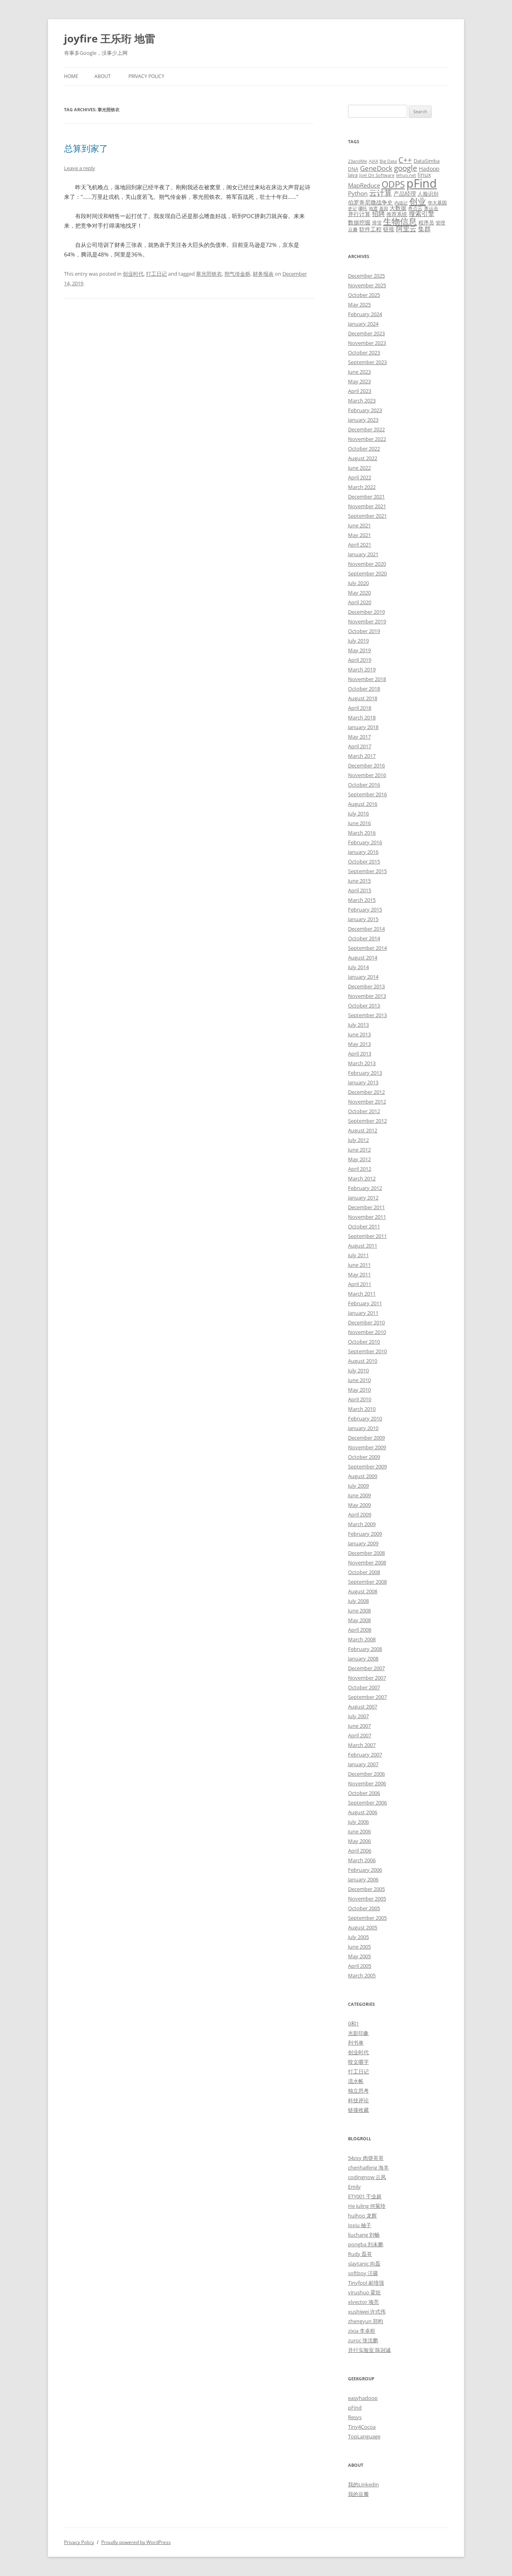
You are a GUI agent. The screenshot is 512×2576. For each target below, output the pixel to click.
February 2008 (365, 1649)
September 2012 (367, 1121)
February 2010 (365, 1418)
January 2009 (363, 1543)
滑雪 (377, 222)
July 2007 (358, 1716)
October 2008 (364, 1572)
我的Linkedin (363, 2484)
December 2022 (366, 429)
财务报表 (263, 274)
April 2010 (360, 1399)
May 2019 (359, 650)
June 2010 (359, 1380)
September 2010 (367, 1351)
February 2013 (365, 1073)
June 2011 (359, 1265)
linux (424, 175)
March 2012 (362, 1178)
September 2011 (367, 1236)
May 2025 (359, 304)
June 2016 (359, 823)
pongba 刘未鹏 (366, 2244)
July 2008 (358, 1601)
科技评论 (358, 2100)
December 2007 (366, 1668)
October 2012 (364, 1111)
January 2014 (363, 977)
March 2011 (362, 1294)
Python (358, 193)
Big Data (388, 161)
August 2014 (363, 957)
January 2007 (363, 1764)
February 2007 (365, 1755)
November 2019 (367, 621)
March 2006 (362, 1860)
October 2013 (364, 1006)
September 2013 (367, 1015)
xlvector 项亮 (363, 2302)
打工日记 (156, 274)
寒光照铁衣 (209, 274)
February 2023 (365, 410)
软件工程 (370, 229)
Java (353, 175)
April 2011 (360, 1284)
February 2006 (365, 1870)
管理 (440, 222)
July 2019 (358, 641)
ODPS (393, 184)
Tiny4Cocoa (362, 2427)
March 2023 (362, 401)
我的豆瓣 (358, 2494)
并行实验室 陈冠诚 (369, 2350)
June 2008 (359, 1611)
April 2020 (360, 602)
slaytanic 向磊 (364, 2264)
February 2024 (365, 314)
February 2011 (365, 1303)
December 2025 (366, 276)
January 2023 (363, 420)
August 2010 (363, 1361)
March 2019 (362, 669)
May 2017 (359, 737)
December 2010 (366, 1322)
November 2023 (367, 343)
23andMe (358, 161)
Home (71, 76)
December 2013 (366, 986)
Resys (355, 2417)
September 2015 (367, 871)
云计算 (381, 193)
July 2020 (358, 583)
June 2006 (359, 1831)
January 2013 (363, 1082)
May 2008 (359, 1620)
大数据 (398, 208)
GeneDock (376, 168)
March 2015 (362, 900)
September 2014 (367, 948)
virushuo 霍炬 (364, 2292)
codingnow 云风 (367, 2177)
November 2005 (367, 1899)
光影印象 (358, 2033)
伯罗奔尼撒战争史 (370, 202)
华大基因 (437, 202)
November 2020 (367, 564)
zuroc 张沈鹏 (363, 2340)
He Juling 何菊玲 (367, 2206)
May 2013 (359, 1044)
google (406, 168)
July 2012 (358, 1140)
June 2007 (359, 1726)
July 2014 (358, 967)
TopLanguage (364, 2436)
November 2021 (367, 506)
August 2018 (363, 698)
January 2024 (363, 324)
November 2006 (367, 1783)
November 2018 (367, 679)
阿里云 (406, 229)
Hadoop (429, 169)
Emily (354, 2187)
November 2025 (367, 285)
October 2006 (364, 1793)
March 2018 (362, 717)
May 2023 (359, 381)
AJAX (373, 161)
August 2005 (363, 1927)
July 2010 (358, 1370)
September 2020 (367, 573)
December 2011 (366, 1207)
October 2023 (364, 353)
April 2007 (360, 1735)
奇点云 (415, 208)
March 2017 (362, 756)
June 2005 (359, 1947)
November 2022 (367, 439)
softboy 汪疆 (363, 2273)
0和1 (353, 2023)
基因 (384, 208)
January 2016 (363, 852)
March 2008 (362, 1639)
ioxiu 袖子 (360, 2225)
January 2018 (363, 727)
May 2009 (359, 1505)
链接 (389, 229)
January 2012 (363, 1198)
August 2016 (363, 804)
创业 (418, 201)
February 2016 (365, 842)
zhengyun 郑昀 (366, 2321)
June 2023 (359, 372)
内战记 (401, 203)
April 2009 (360, 1514)
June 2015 (359, 881)
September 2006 (367, 1803)
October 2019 (364, 631)
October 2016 (364, 785)
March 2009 (362, 1524)
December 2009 (366, 1438)
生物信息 (400, 221)
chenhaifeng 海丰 (368, 2167)
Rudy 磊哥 (360, 2254)
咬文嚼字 (358, 2062)
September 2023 (367, 362)
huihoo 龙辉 (362, 2215)
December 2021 (366, 497)
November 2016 (367, 775)
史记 (352, 208)
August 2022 (363, 458)
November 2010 (367, 1332)
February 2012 (365, 1188)
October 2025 (364, 295)
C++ (405, 160)
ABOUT (103, 76)
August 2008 (363, 1591)
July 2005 (358, 1937)
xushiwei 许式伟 (367, 2312)
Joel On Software (377, 175)
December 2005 (366, 1889)
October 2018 (364, 689)
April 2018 (360, 708)
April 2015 (360, 890)
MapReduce (364, 185)
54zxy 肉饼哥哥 (366, 2158)
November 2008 (367, 1562)
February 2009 (365, 1534)
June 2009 (359, 1495)
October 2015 (364, 861)
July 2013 (358, 1025)
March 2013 (362, 1063)
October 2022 (364, 449)
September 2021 (367, 516)
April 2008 (360, 1630)
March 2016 (362, 833)
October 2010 (364, 1342)
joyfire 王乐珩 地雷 (110, 38)
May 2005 (359, 1956)
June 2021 (359, 525)
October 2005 (364, 1908)
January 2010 (363, 1428)
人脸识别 (428, 194)
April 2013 (360, 1054)
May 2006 (359, 1841)
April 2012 (360, 1169)
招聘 (378, 214)
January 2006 (363, 1879)
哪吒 (363, 208)
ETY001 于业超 (365, 2196)
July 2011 (358, 1255)
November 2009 (367, 1447)
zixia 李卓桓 (362, 2331)
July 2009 (358, 1486)
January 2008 (363, 1659)
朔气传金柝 (237, 274)
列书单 (356, 2043)
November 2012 (367, 1102)
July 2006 (358, 1822)
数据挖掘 (359, 222)
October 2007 (364, 1687)
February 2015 (365, 909)
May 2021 (359, 535)
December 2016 (366, 765)
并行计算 (359, 214)
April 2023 (360, 391)
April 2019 (360, 660)
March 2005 (362, 1975)
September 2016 (367, 794)
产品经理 (405, 193)
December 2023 (366, 333)
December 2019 (366, 612)
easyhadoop (363, 2398)
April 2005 (360, 1966)
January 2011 (363, 1313)
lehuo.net (406, 175)
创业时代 (133, 274)
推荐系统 (397, 214)
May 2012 (359, 1159)
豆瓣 (353, 229)
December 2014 (366, 929)
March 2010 (362, 1409)
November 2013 (367, 996)
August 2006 (363, 1812)
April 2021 (360, 545)
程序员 (426, 222)
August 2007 (363, 1707)
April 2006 (360, 1851)
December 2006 (366, 1774)
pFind (422, 183)
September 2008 (367, 1582)
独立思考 (358, 2091)
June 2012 (359, 1150)
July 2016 (358, 813)
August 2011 (363, 1246)
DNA (353, 169)
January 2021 (363, 554)
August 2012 (363, 1130)
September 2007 (367, 1697)
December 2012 (366, 1092)
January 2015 (363, 919)
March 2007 (362, 1745)
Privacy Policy (146, 76)
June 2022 (359, 468)
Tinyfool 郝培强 (366, 2283)
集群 (424, 229)
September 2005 (367, 1918)
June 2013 (359, 1034)
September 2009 (367, 1466)
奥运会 (431, 208)
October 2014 (364, 938)
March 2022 (362, 487)
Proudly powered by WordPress (136, 2542)
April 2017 (360, 746)
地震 (373, 208)
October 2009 (364, 1457)
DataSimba (427, 161)
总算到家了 (86, 148)
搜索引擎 (422, 214)
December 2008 (366, 1553)
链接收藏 (358, 2110)
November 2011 (367, 1217)
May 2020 (359, 593)
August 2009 (363, 1476)
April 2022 (360, 477)
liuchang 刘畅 (364, 2235)
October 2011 (364, 1226)
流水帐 (356, 2081)
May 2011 (359, 1274)
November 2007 (367, 1678)
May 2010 (359, 1390)
